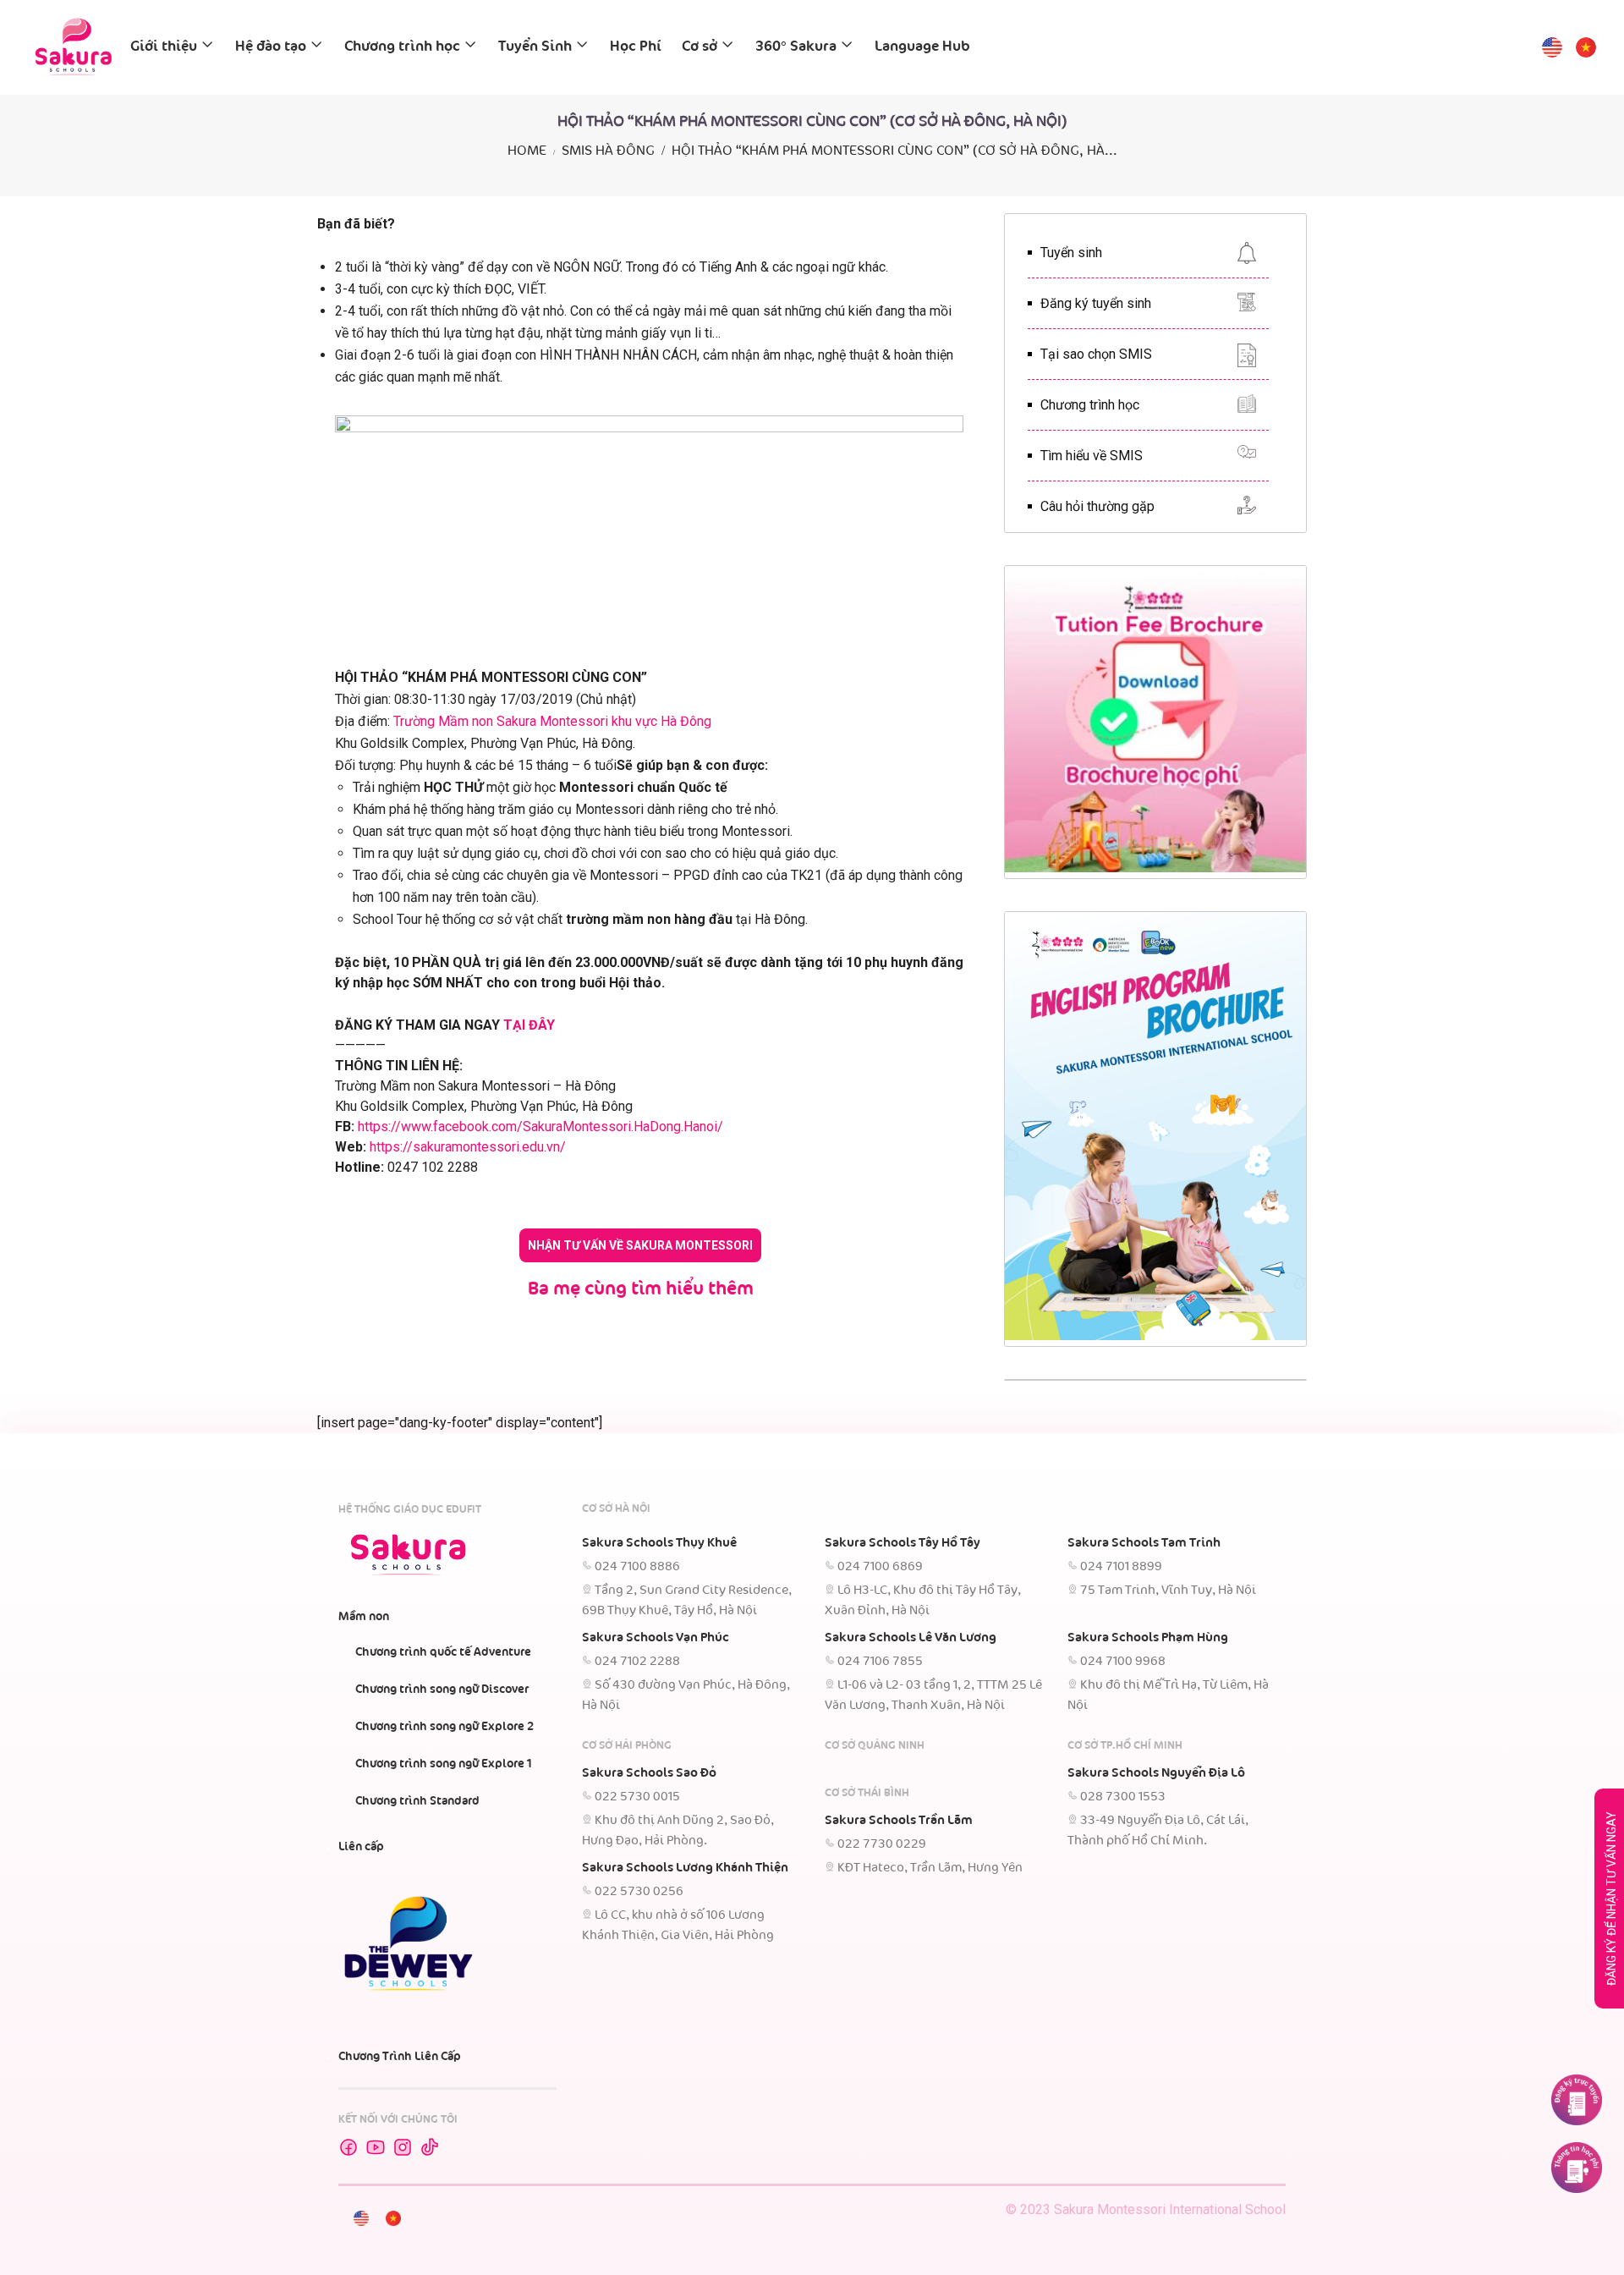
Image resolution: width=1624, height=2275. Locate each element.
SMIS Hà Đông (608, 151)
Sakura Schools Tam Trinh (1144, 1543)
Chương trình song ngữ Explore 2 (444, 1727)
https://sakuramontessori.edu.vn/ (468, 1147)
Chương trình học (402, 47)
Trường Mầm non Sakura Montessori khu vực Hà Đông (552, 721)
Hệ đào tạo (271, 47)
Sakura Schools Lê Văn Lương (911, 1638)
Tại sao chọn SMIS (1096, 354)
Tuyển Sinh (535, 47)
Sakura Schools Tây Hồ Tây (903, 1543)
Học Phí (636, 47)
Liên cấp (361, 1847)
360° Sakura (796, 47)
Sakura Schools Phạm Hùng (1148, 1638)
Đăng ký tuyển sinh (1096, 303)
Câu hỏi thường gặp (1097, 506)
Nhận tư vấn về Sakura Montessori (640, 1245)
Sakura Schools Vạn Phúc (656, 1638)
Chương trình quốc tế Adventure (443, 1652)
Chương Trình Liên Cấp (400, 2057)
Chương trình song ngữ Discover (442, 1690)
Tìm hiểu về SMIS (1092, 456)
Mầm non (364, 1617)
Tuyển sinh (1071, 253)
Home (527, 151)
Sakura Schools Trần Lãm (899, 1821)
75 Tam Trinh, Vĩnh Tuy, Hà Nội (1168, 1591)
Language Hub (922, 47)
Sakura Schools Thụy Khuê (659, 1543)
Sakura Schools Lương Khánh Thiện (685, 1868)
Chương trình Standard (417, 1801)
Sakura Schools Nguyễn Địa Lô (1156, 1773)
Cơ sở (700, 47)
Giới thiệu (164, 47)
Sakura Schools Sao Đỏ (649, 1773)
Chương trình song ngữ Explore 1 (444, 1764)
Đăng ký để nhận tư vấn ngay (1611, 1899)
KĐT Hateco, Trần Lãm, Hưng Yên (930, 1868)
